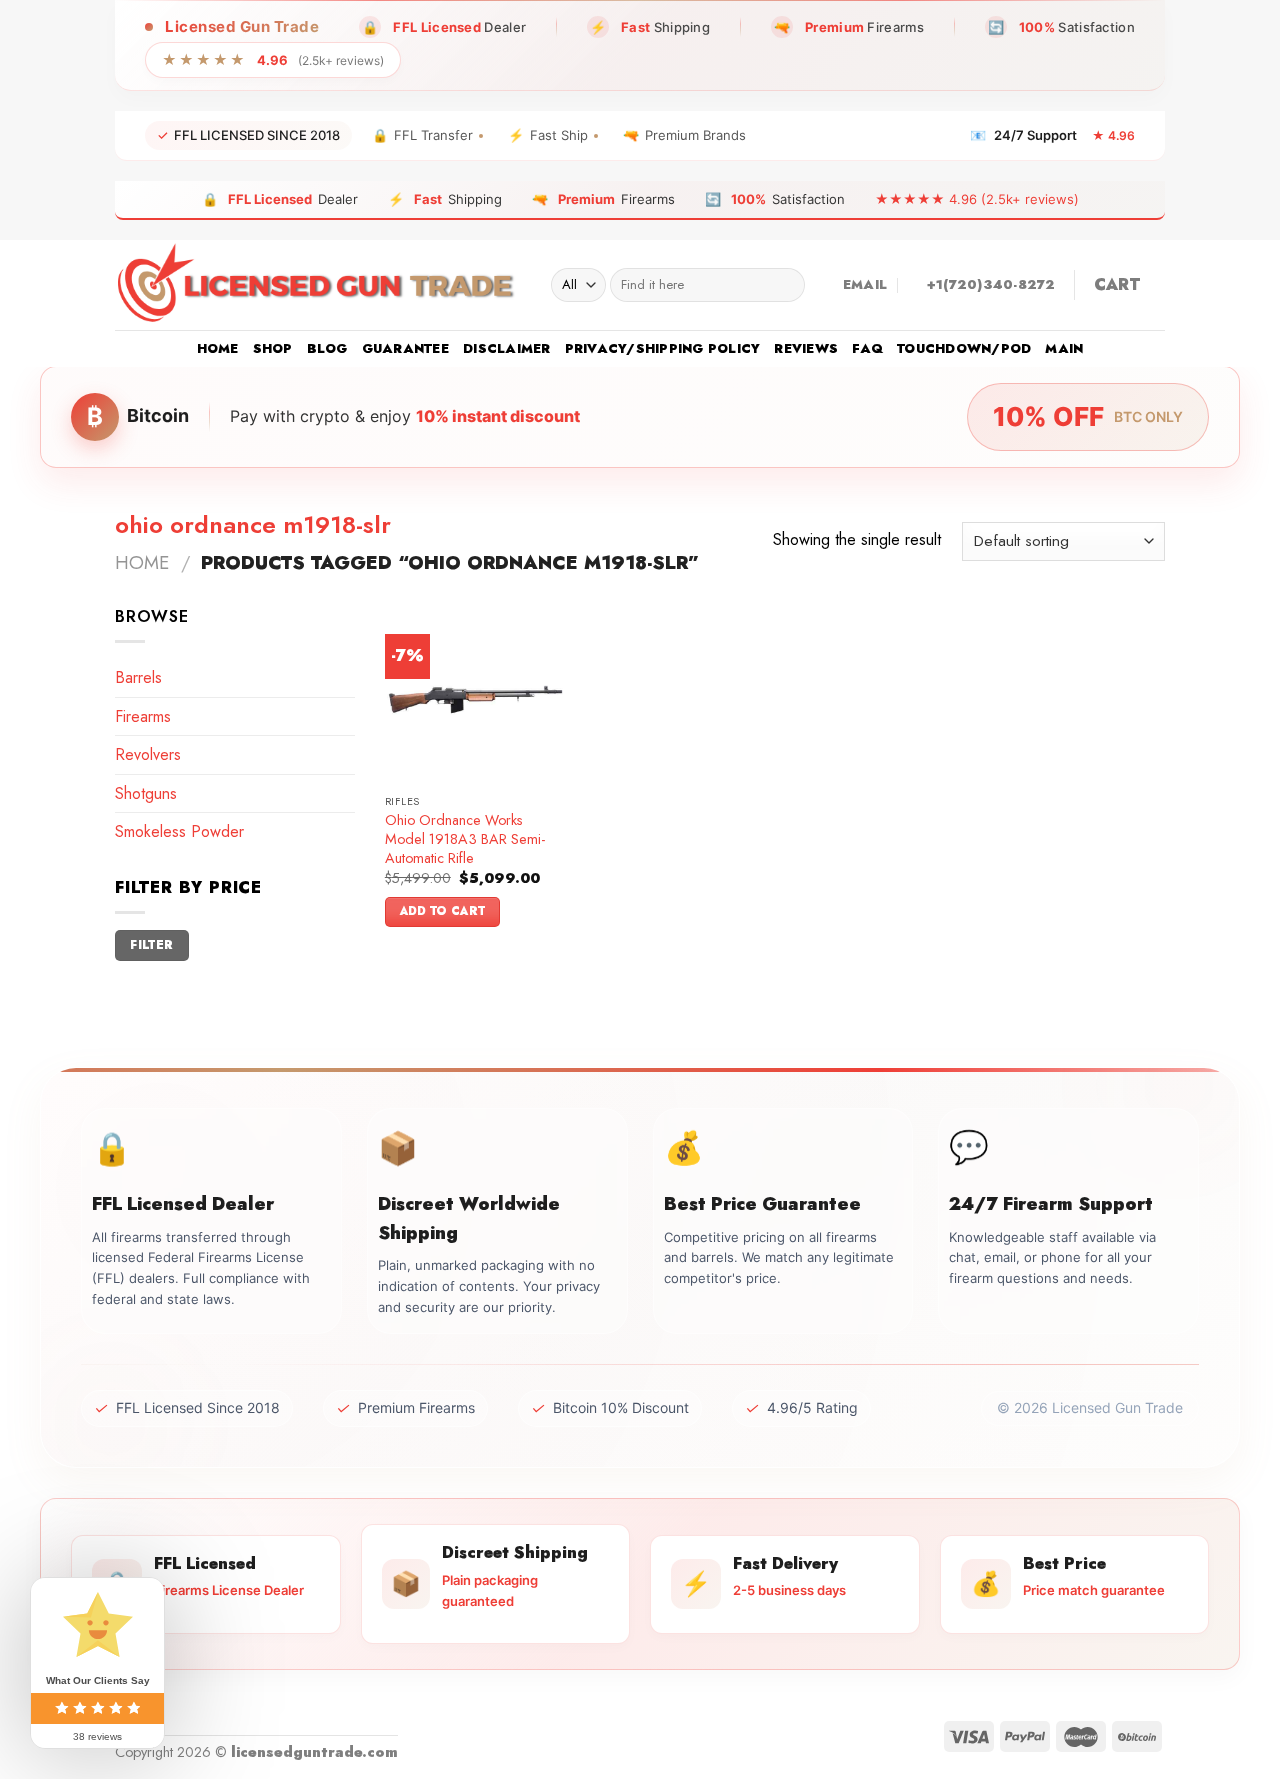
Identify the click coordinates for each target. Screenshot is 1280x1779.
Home (218, 348)
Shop (273, 348)
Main (1064, 348)
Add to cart (443, 911)
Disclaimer (507, 348)
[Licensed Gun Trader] (318, 285)
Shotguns (146, 793)
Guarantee (405, 348)
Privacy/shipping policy (663, 348)
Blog (327, 348)
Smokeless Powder (179, 831)
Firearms (143, 716)
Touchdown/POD (964, 348)
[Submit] (785, 285)
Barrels (138, 677)
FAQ (867, 348)
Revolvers (148, 754)
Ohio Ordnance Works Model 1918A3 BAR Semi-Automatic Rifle (465, 839)
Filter (151, 944)
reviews (806, 348)
